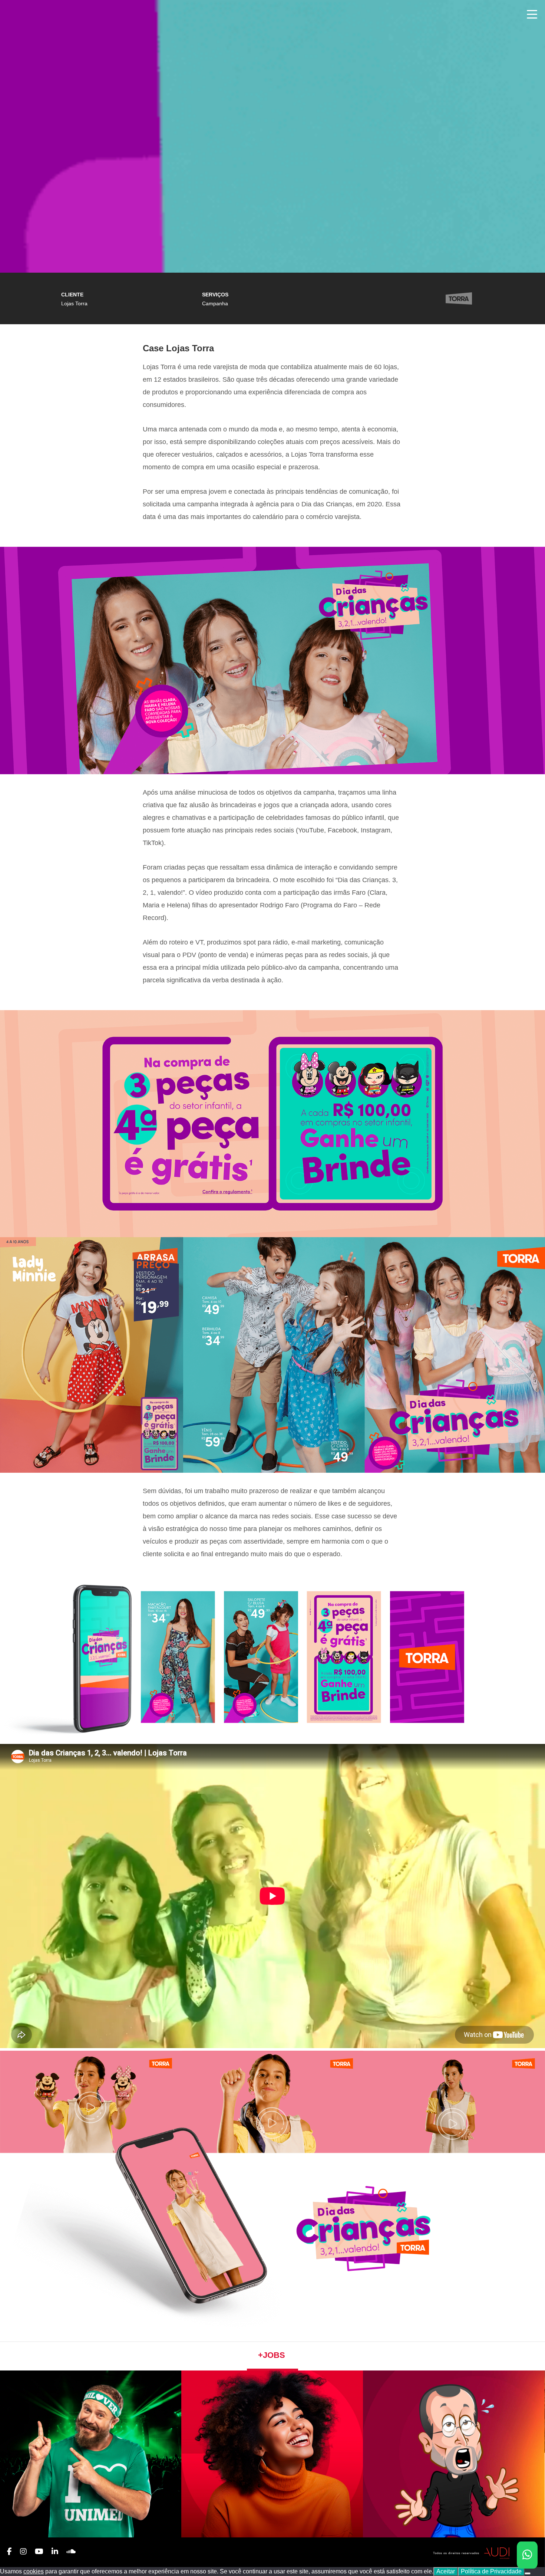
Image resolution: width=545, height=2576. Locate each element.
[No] (528, 2573)
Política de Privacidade (491, 2571)
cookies (34, 2571)
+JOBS (272, 2355)
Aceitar (446, 2571)
